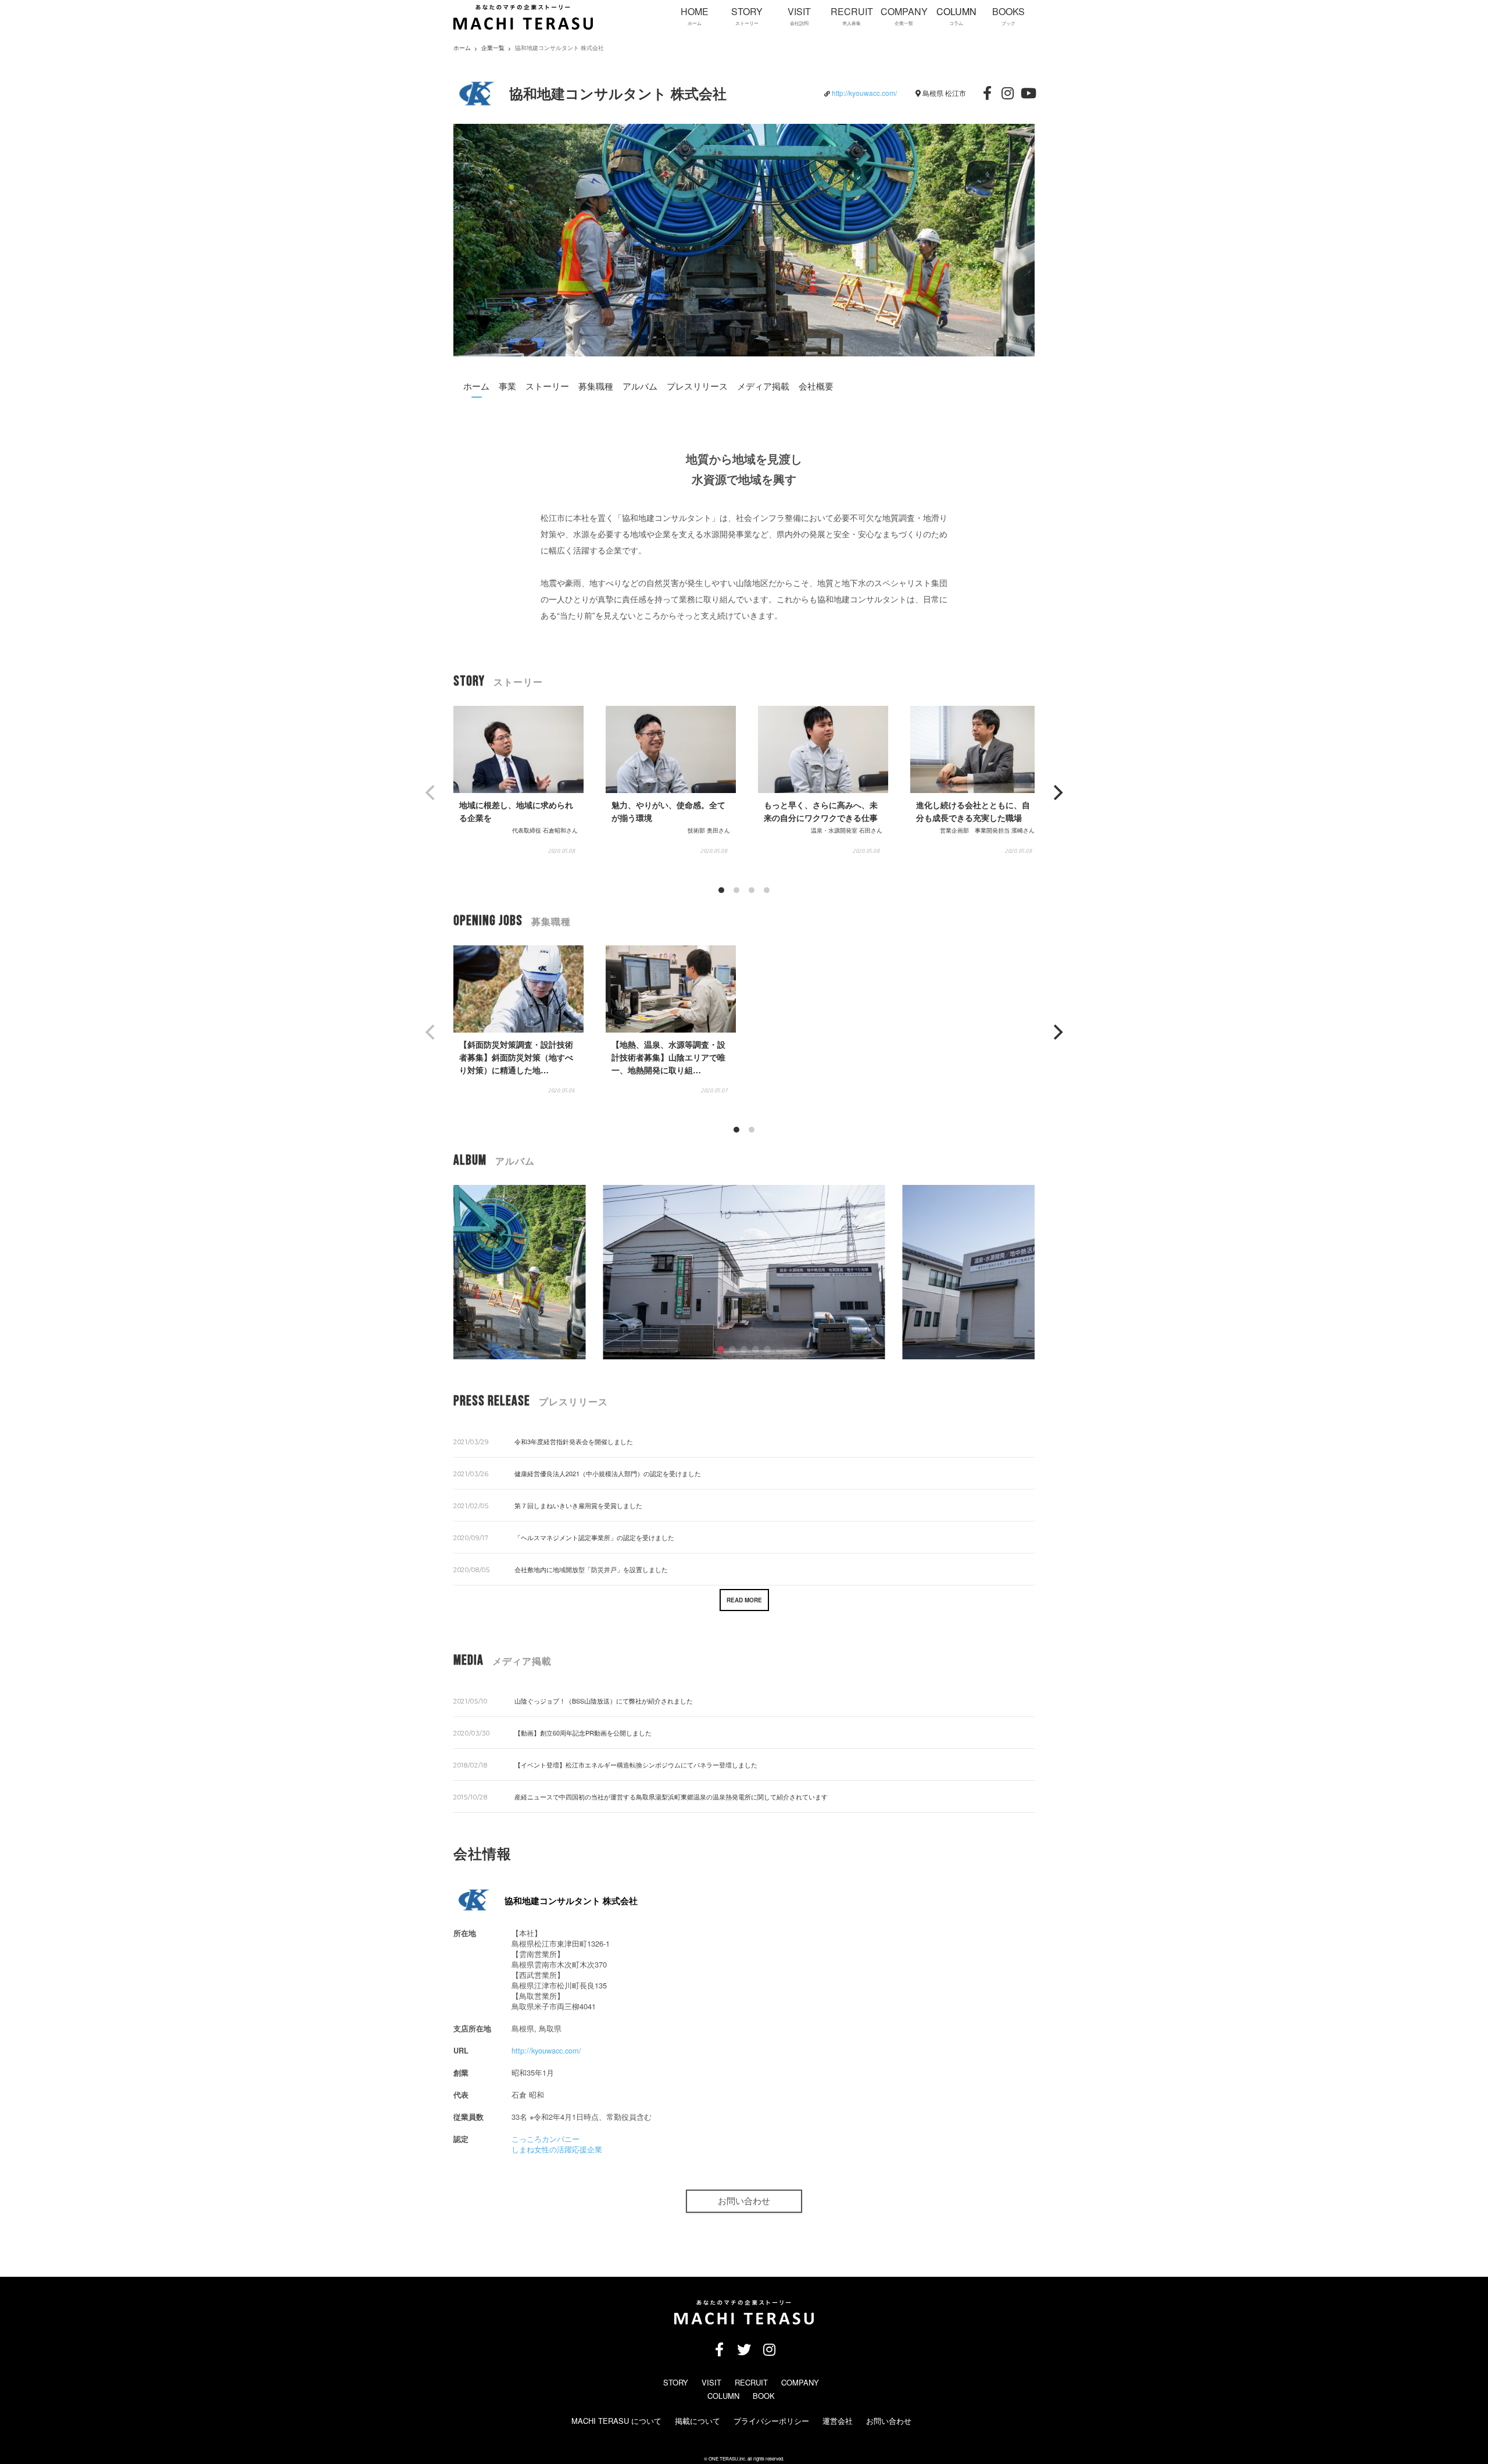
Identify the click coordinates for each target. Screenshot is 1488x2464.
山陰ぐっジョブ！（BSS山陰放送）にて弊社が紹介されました (604, 1701)
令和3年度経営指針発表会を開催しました (574, 1441)
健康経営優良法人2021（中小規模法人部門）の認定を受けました (608, 1473)
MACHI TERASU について (616, 2421)
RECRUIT (751, 2382)
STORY (676, 2382)
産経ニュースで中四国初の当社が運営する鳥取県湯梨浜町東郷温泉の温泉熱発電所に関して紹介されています (671, 1797)
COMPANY (800, 2382)
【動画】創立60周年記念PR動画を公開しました (583, 1733)
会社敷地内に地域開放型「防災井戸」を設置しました (591, 1569)
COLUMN (723, 2396)
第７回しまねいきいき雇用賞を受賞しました (578, 1505)
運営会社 (838, 2421)
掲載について (697, 2421)
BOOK (764, 2396)
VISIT (711, 2382)
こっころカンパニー (546, 2139)
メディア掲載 (763, 386)
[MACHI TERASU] (523, 27)
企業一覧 (493, 48)
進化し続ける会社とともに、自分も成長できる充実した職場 (973, 811)
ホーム (476, 386)
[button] (721, 1349)
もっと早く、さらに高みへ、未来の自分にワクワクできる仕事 (821, 811)
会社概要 (816, 386)
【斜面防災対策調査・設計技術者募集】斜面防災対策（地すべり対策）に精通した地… (516, 1057)
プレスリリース (697, 386)
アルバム (640, 386)
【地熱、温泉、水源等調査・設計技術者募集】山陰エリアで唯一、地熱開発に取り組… (668, 1057)
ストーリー (547, 386)
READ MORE (744, 1600)
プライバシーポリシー (771, 2421)
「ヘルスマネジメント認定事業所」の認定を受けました (594, 1537)
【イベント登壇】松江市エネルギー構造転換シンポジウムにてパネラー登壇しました (636, 1765)
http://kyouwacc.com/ (864, 93)
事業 (507, 386)
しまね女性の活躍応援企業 (557, 2149)
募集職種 (596, 386)
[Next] (1057, 792)
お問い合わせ (744, 2201)
